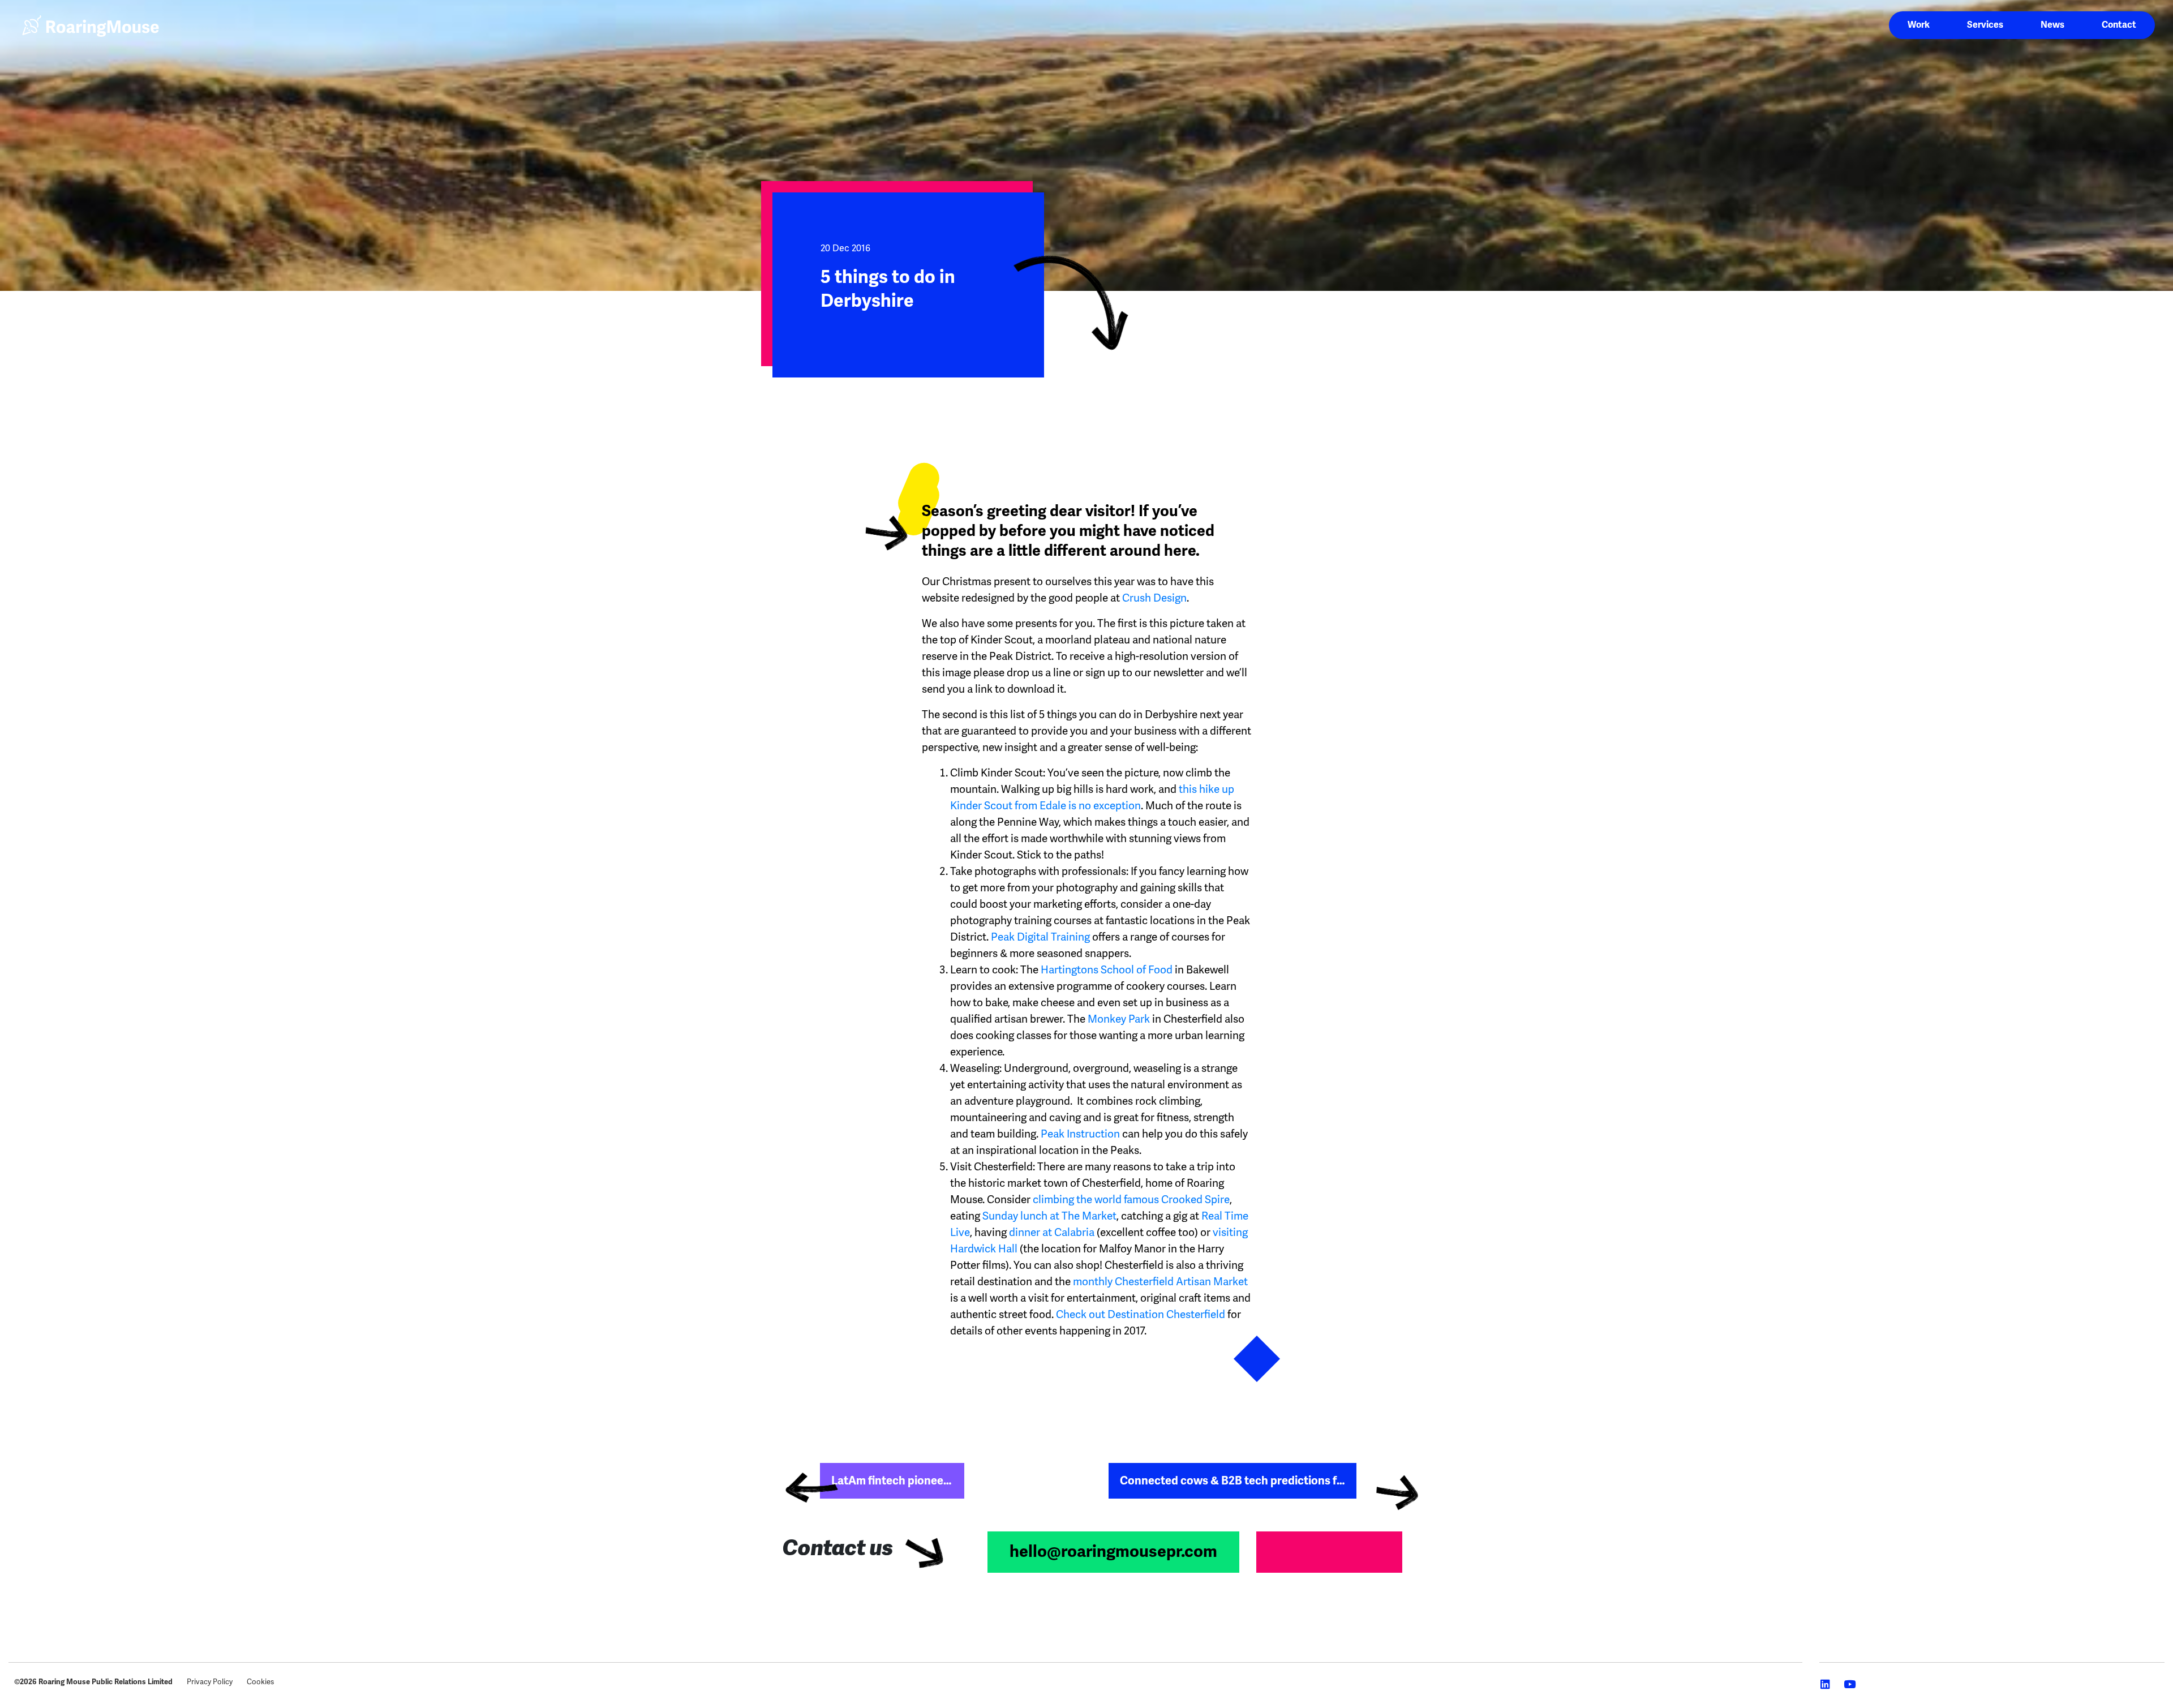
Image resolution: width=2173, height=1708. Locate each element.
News (2052, 25)
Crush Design (1154, 598)
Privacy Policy (210, 1682)
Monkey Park (1119, 1019)
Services (1985, 25)
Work (1919, 25)
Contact (2119, 25)
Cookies (260, 1682)
